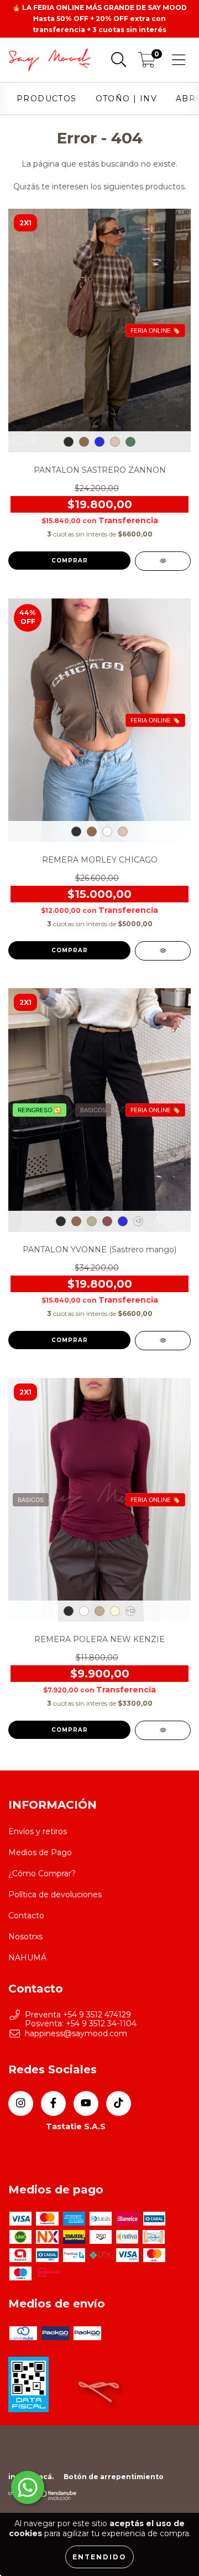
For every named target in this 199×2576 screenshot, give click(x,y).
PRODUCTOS (47, 99)
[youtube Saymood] (86, 2103)
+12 (131, 1611)
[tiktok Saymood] (119, 2103)
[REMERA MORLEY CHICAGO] (163, 951)
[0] (147, 63)
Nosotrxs (25, 1937)
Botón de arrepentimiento (114, 2477)
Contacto (26, 1916)
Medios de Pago (40, 1852)
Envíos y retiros (38, 1831)
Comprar (70, 561)
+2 (138, 1221)
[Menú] (179, 60)
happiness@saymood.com (76, 2033)
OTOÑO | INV (126, 99)
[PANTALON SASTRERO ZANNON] (163, 561)
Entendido (99, 2557)
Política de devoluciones (55, 1894)
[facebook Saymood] (53, 2103)
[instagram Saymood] (21, 2103)
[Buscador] (119, 60)
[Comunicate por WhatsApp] (28, 2487)
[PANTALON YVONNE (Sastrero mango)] (163, 1341)
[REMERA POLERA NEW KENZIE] (163, 1730)
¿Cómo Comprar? (42, 1873)
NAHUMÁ (27, 1958)
